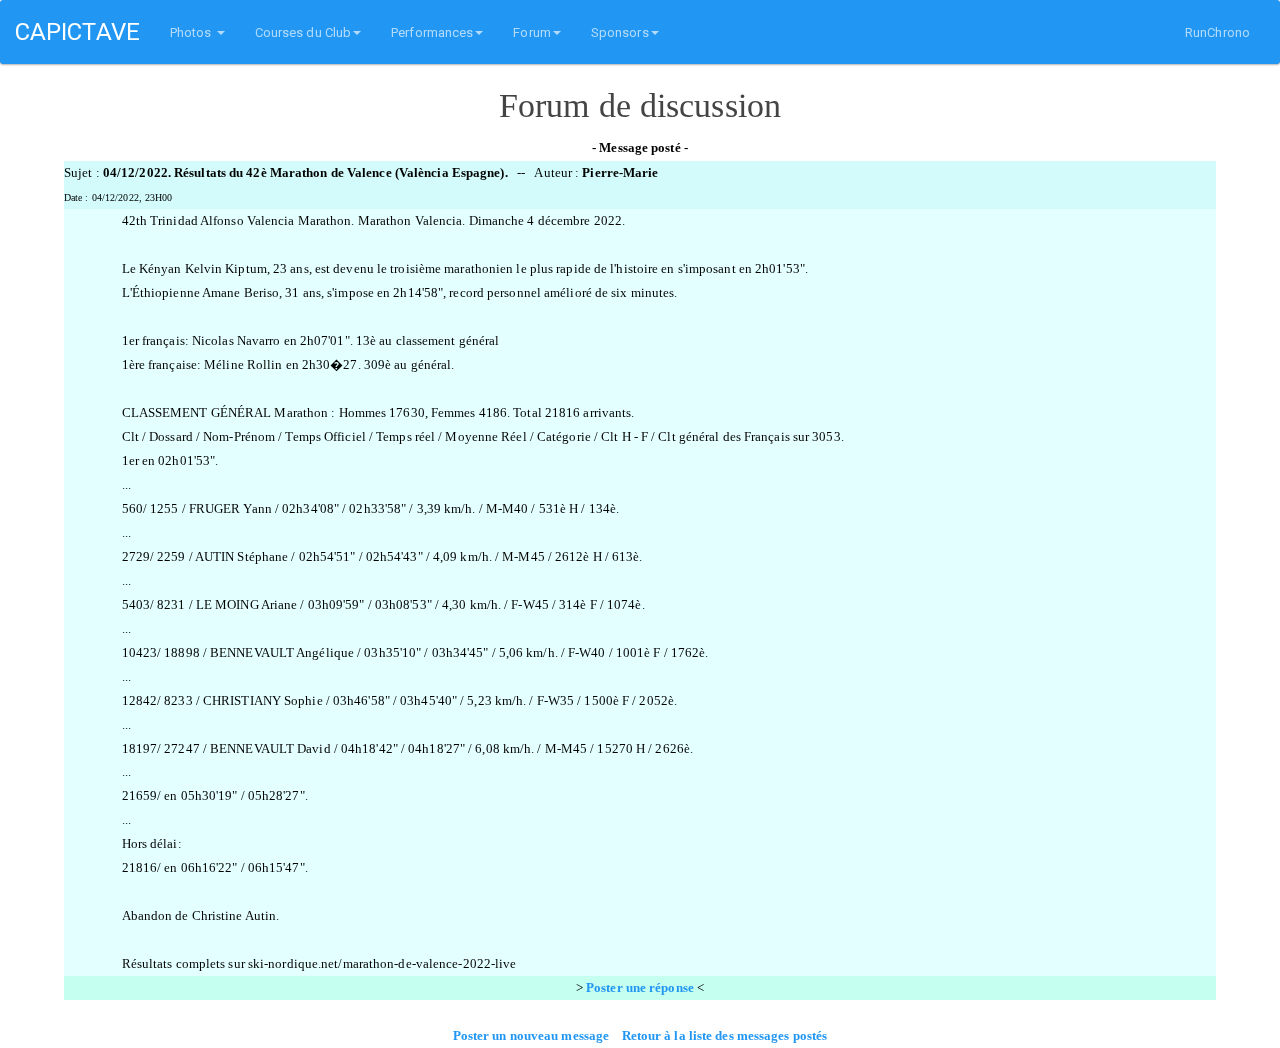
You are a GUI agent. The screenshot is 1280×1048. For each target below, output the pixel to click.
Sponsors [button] (620, 32)
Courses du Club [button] (303, 32)
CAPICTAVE (77, 32)
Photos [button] (192, 32)
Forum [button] (532, 32)
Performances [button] (432, 32)
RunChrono (1217, 32)
